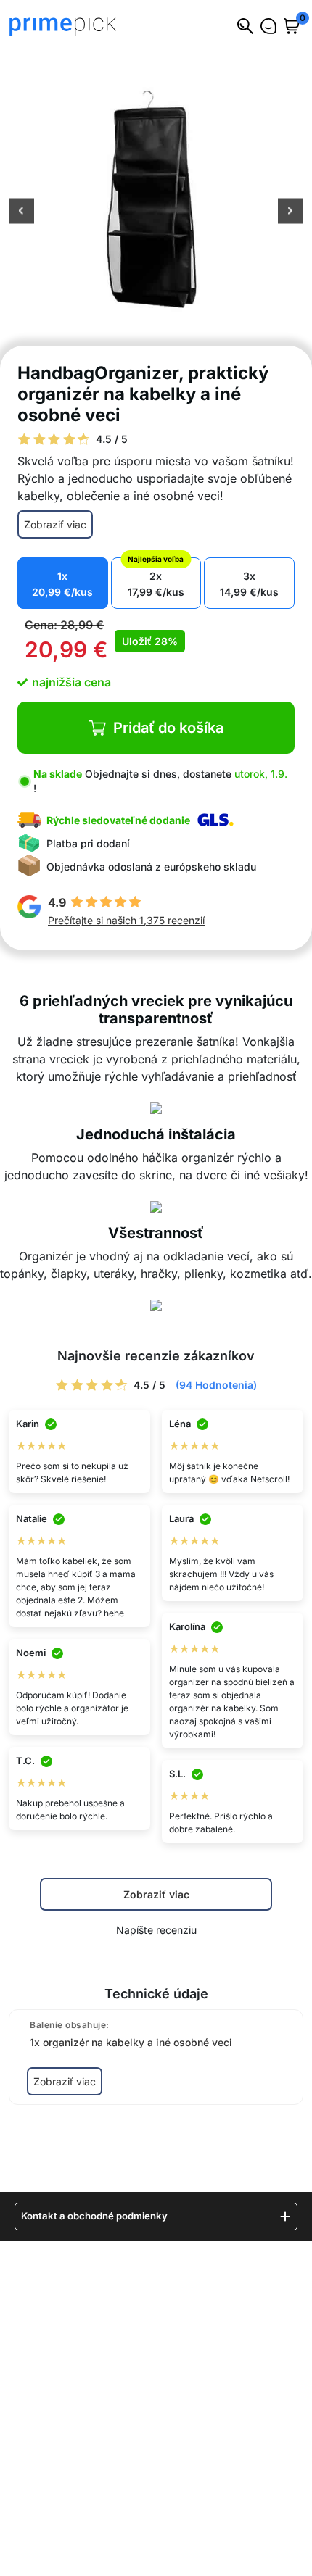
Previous (21, 212)
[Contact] (268, 26)
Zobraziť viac (55, 524)
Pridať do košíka (168, 728)
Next (291, 212)
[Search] (245, 26)
